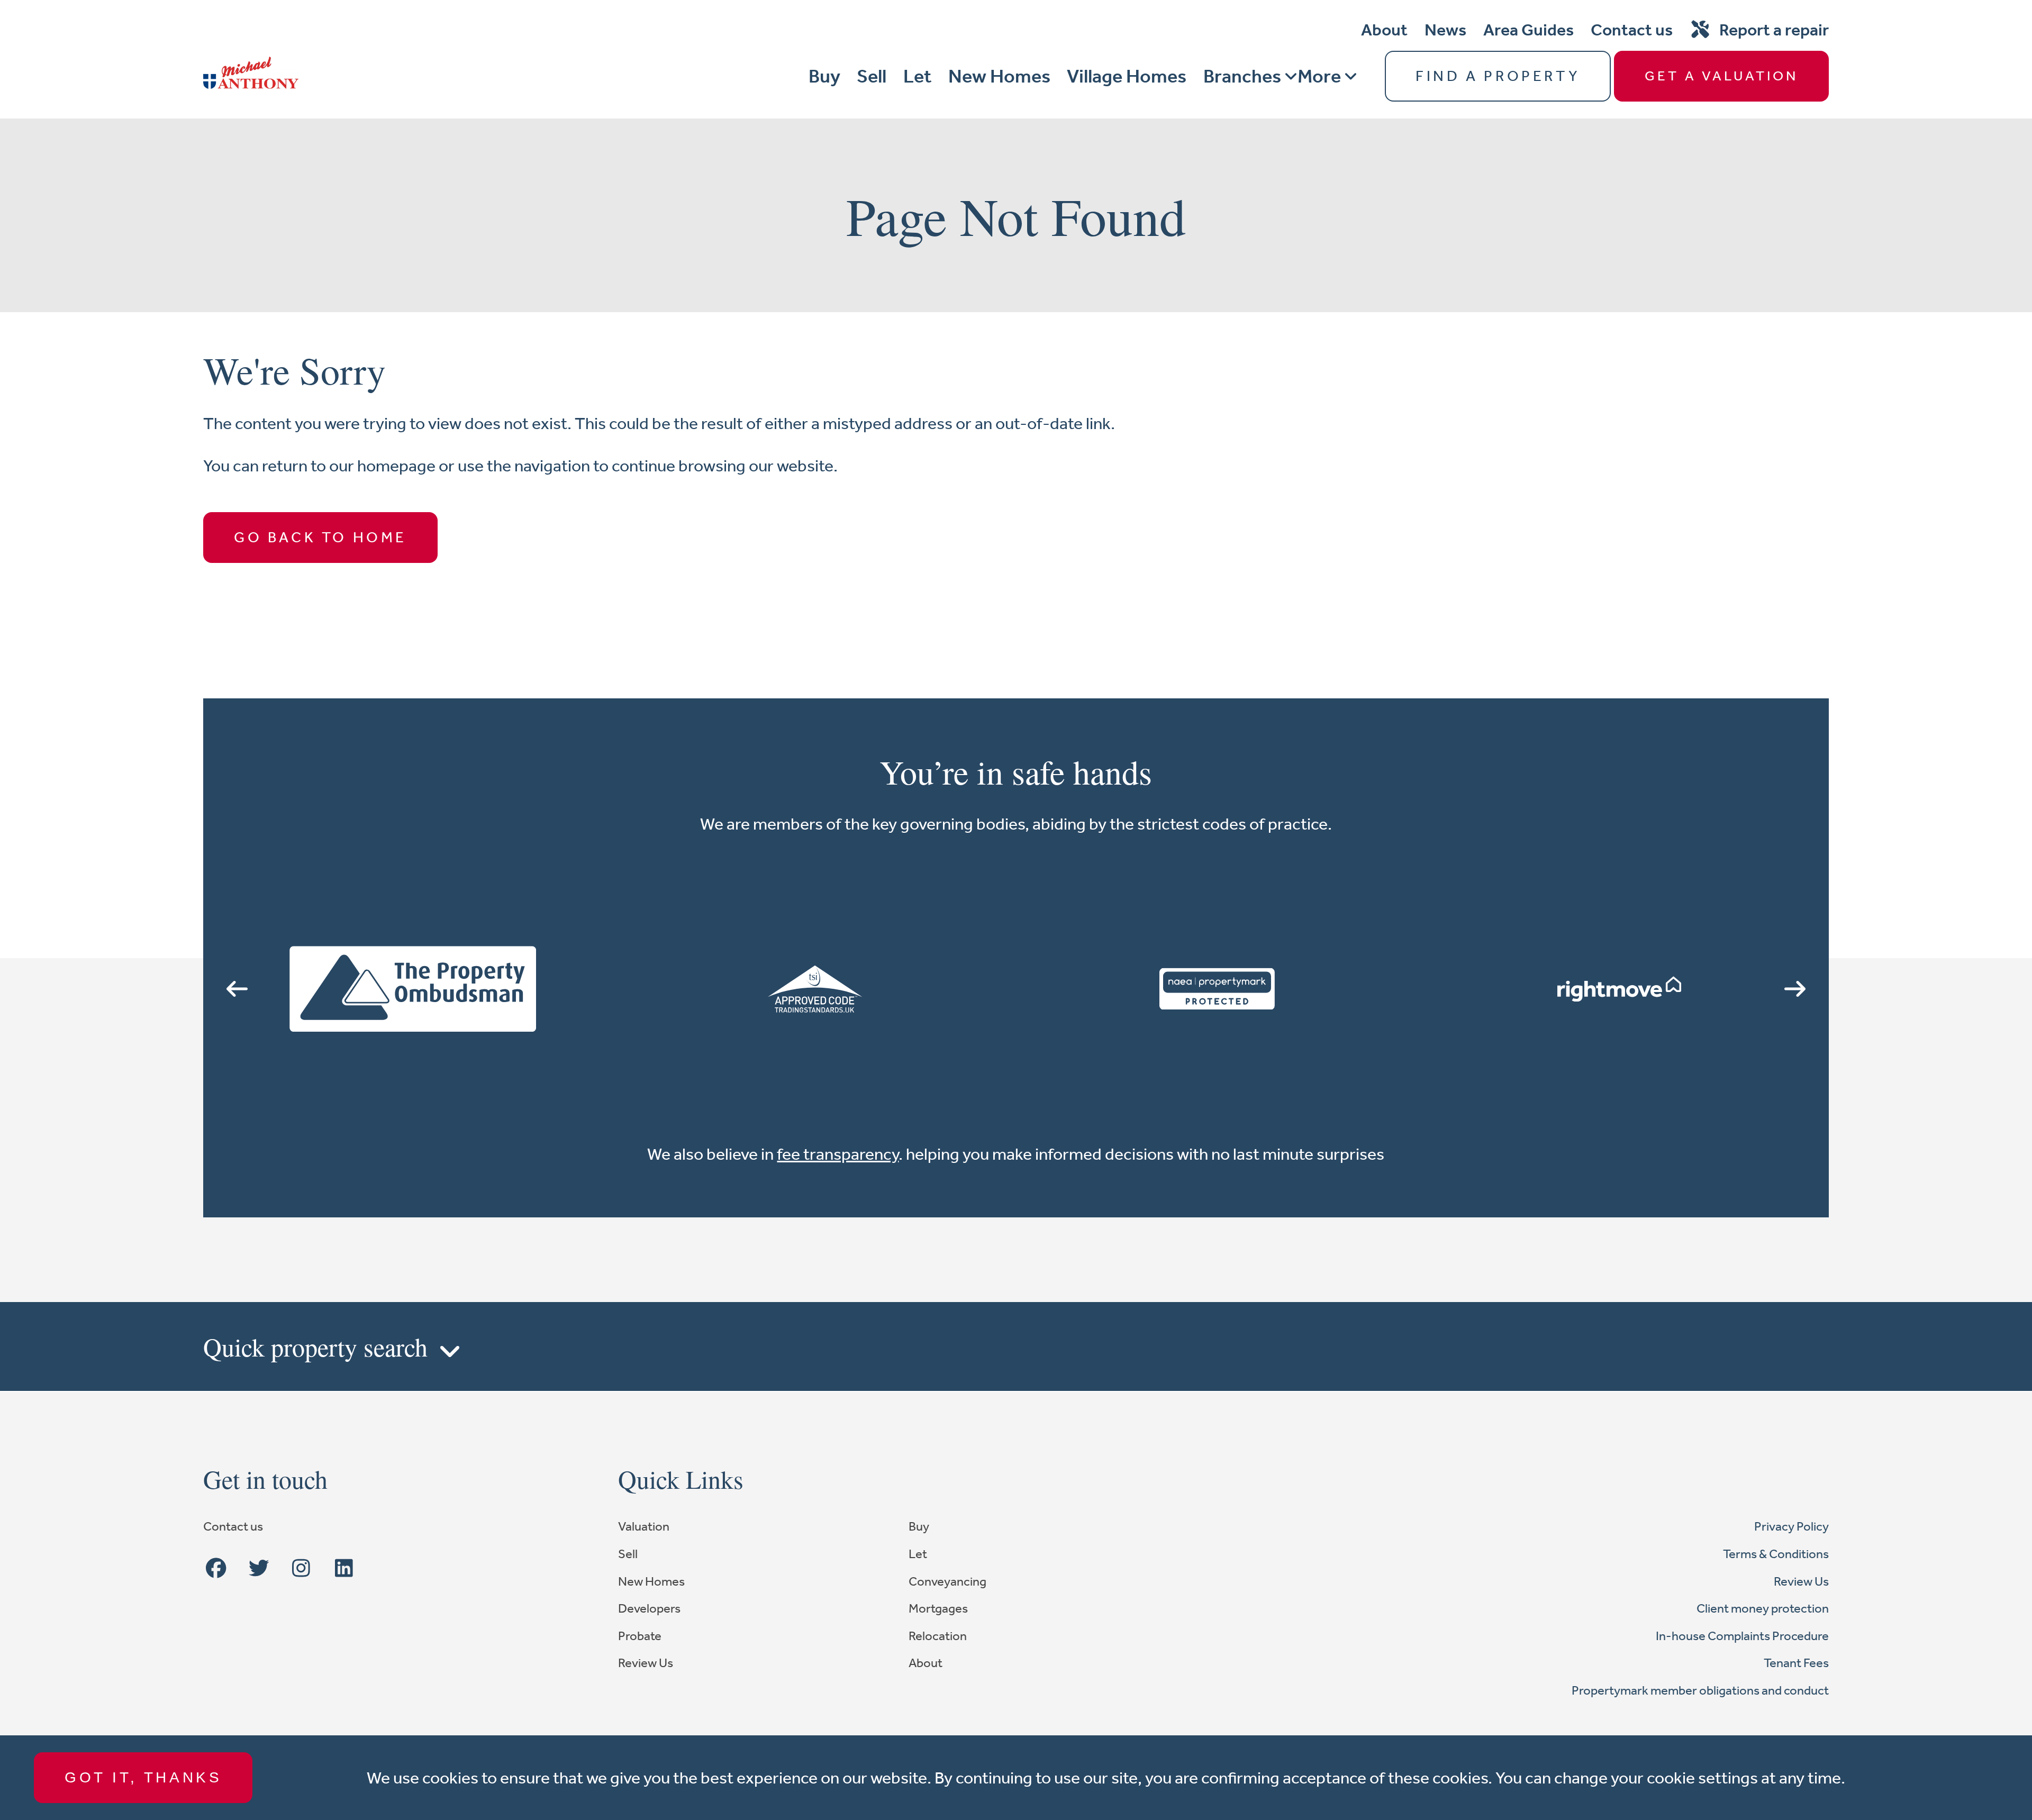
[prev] (237, 989)
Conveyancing (947, 1581)
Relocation (938, 1636)
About (1384, 30)
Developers (649, 1608)
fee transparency (838, 1154)
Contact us (1632, 30)
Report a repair (1774, 30)
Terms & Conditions (1776, 1554)
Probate (640, 1636)
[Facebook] (216, 1569)
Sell (872, 76)
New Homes (999, 76)
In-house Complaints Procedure (1742, 1636)
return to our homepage (350, 466)
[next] (1795, 989)
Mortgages (938, 1608)
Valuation (644, 1526)
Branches (1242, 76)
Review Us (646, 1663)
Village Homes (1127, 76)
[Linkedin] (344, 1569)
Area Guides (1528, 30)
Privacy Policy (1791, 1526)
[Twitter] (259, 1569)
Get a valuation (1721, 76)
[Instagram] (301, 1569)
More (1319, 76)
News (1445, 30)
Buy (824, 76)
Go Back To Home (320, 537)
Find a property (1498, 76)
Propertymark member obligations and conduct (1700, 1690)
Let (917, 76)
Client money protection (1763, 1608)
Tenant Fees (1796, 1663)
